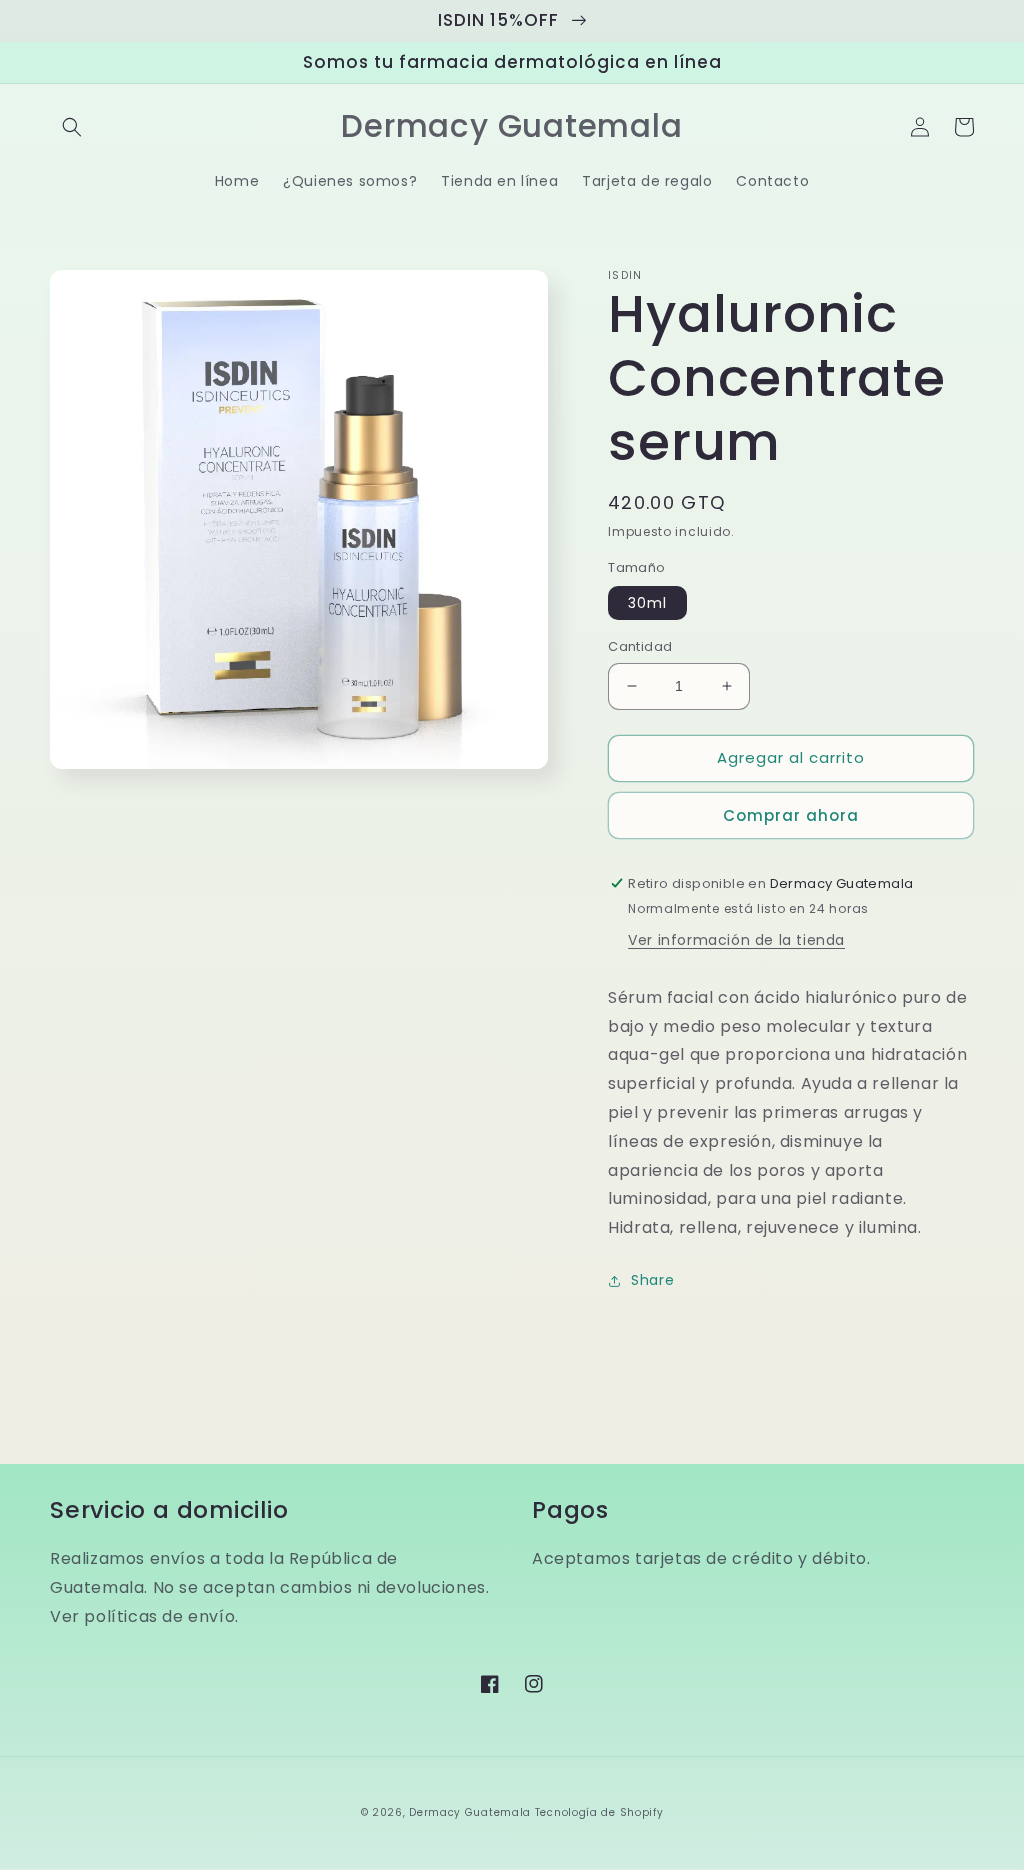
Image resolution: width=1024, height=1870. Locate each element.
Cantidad (640, 646)
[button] (72, 127)
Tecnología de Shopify (599, 1812)
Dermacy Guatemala (470, 1812)
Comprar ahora (791, 815)
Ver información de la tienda (736, 940)
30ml (647, 603)
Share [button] (652, 1280)
